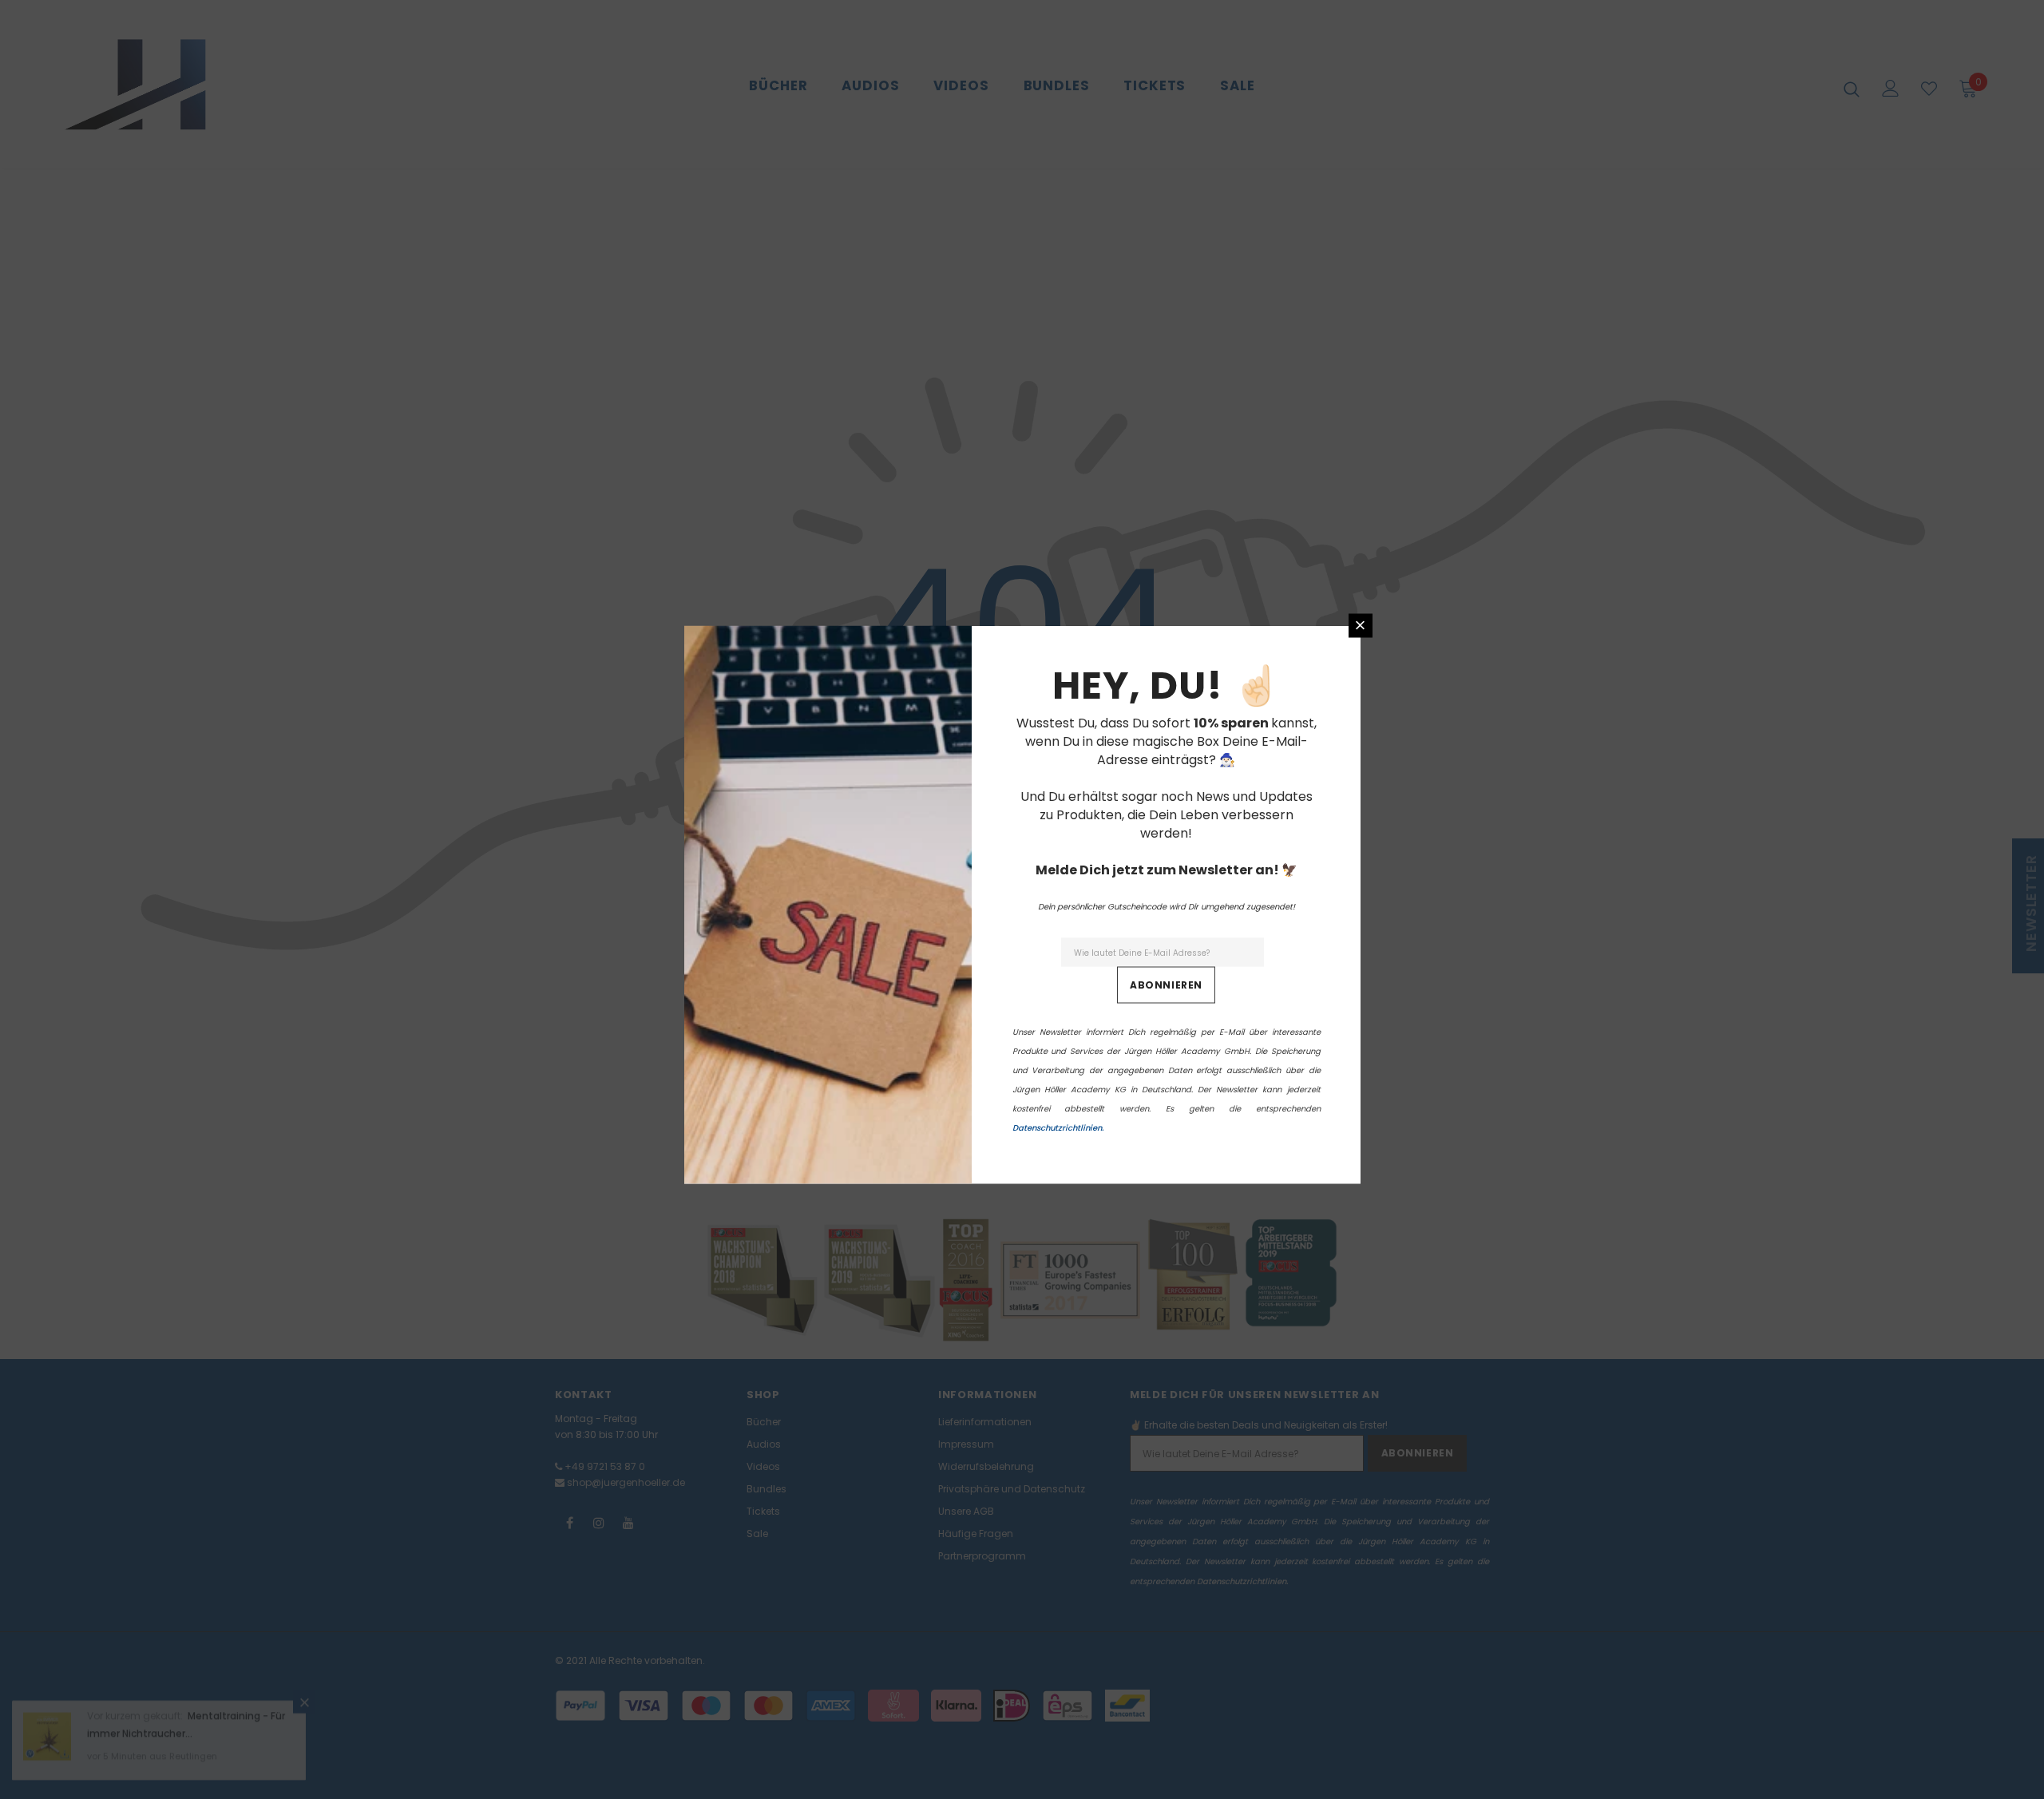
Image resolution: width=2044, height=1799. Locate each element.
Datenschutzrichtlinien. (1058, 1127)
